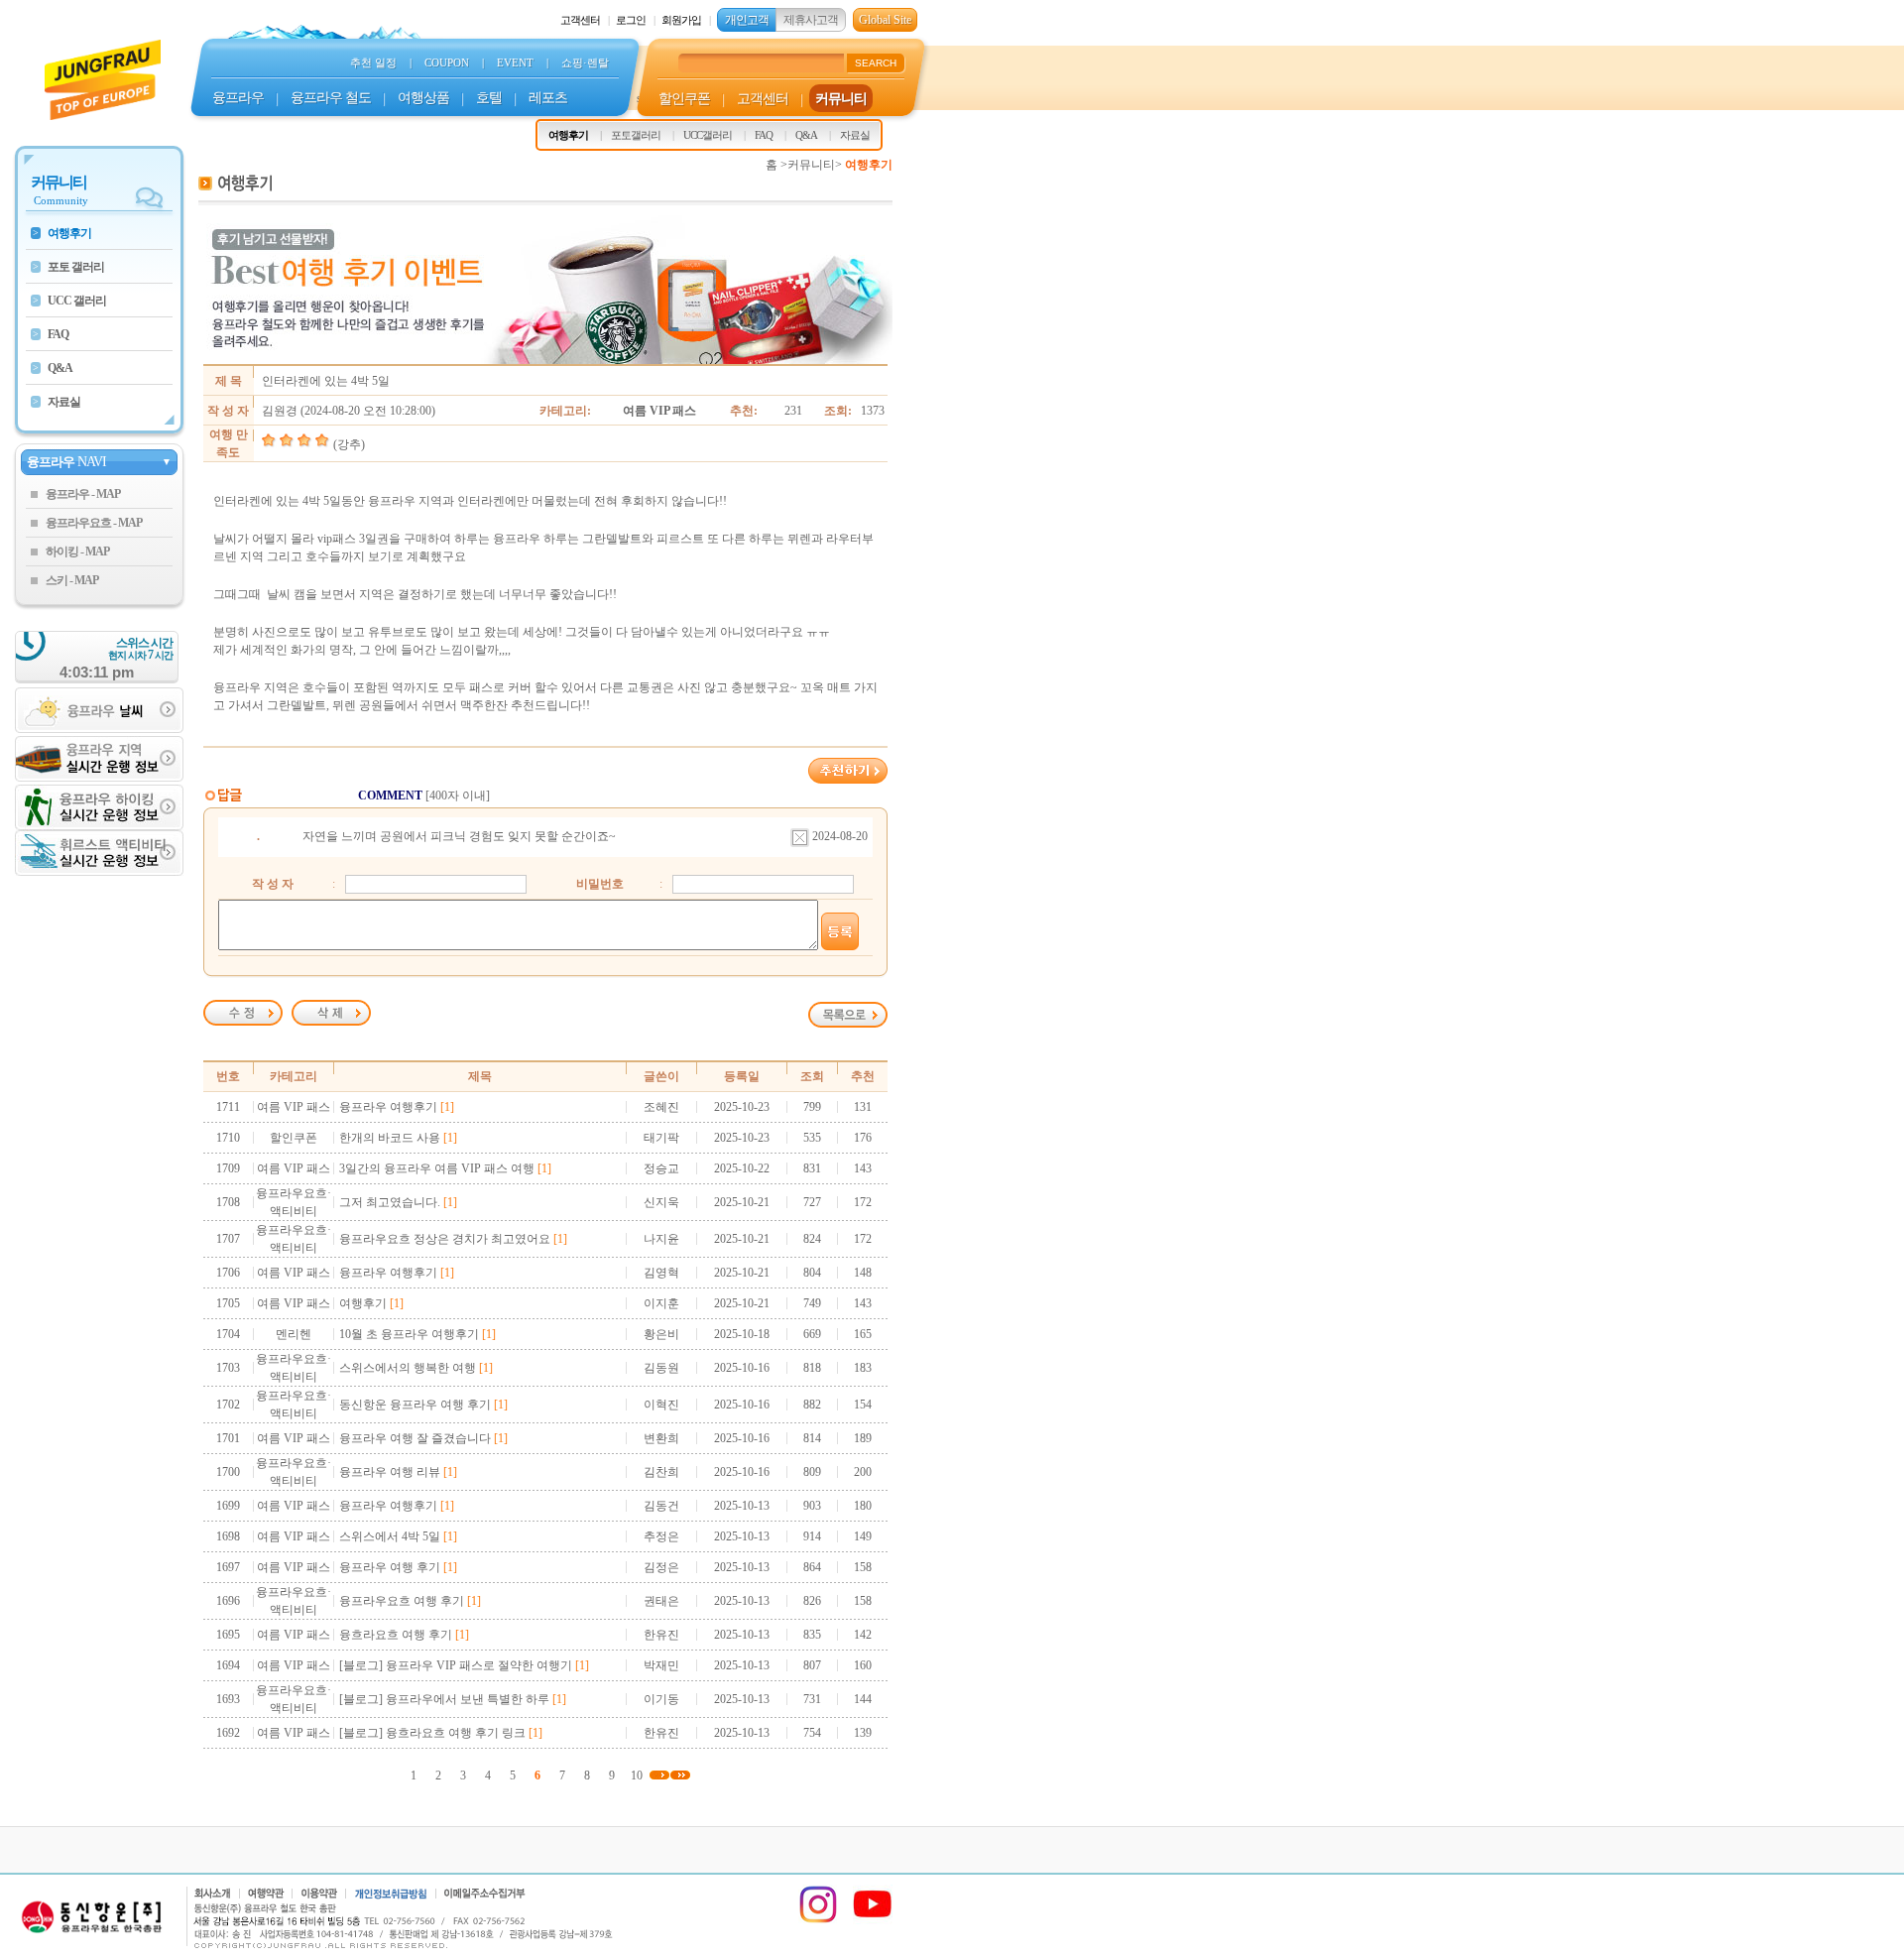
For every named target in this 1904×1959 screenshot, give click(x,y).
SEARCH (876, 63)
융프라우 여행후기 (388, 1107)
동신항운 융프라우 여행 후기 (415, 1405)
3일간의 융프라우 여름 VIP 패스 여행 (437, 1168)
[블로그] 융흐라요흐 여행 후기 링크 (432, 1733)
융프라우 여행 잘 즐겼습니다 (415, 1438)
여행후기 (363, 1303)
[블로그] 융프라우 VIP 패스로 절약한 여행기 (456, 1665)
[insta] (818, 1920)
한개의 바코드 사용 (390, 1138)
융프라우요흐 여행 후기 (402, 1601)
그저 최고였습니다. (390, 1202)
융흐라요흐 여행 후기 (396, 1635)
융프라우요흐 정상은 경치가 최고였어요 (445, 1239)
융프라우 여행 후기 (390, 1567)
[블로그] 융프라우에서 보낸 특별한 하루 (444, 1699)
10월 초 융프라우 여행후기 (409, 1334)
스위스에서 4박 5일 (390, 1536)
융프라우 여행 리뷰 (390, 1472)
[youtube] (873, 1920)
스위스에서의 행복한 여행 (408, 1368)
